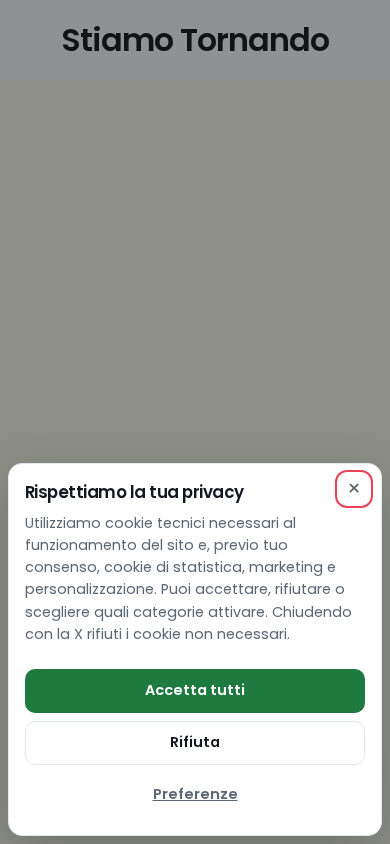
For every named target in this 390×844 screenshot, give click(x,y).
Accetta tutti (195, 690)
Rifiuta (195, 742)
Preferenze (195, 794)
